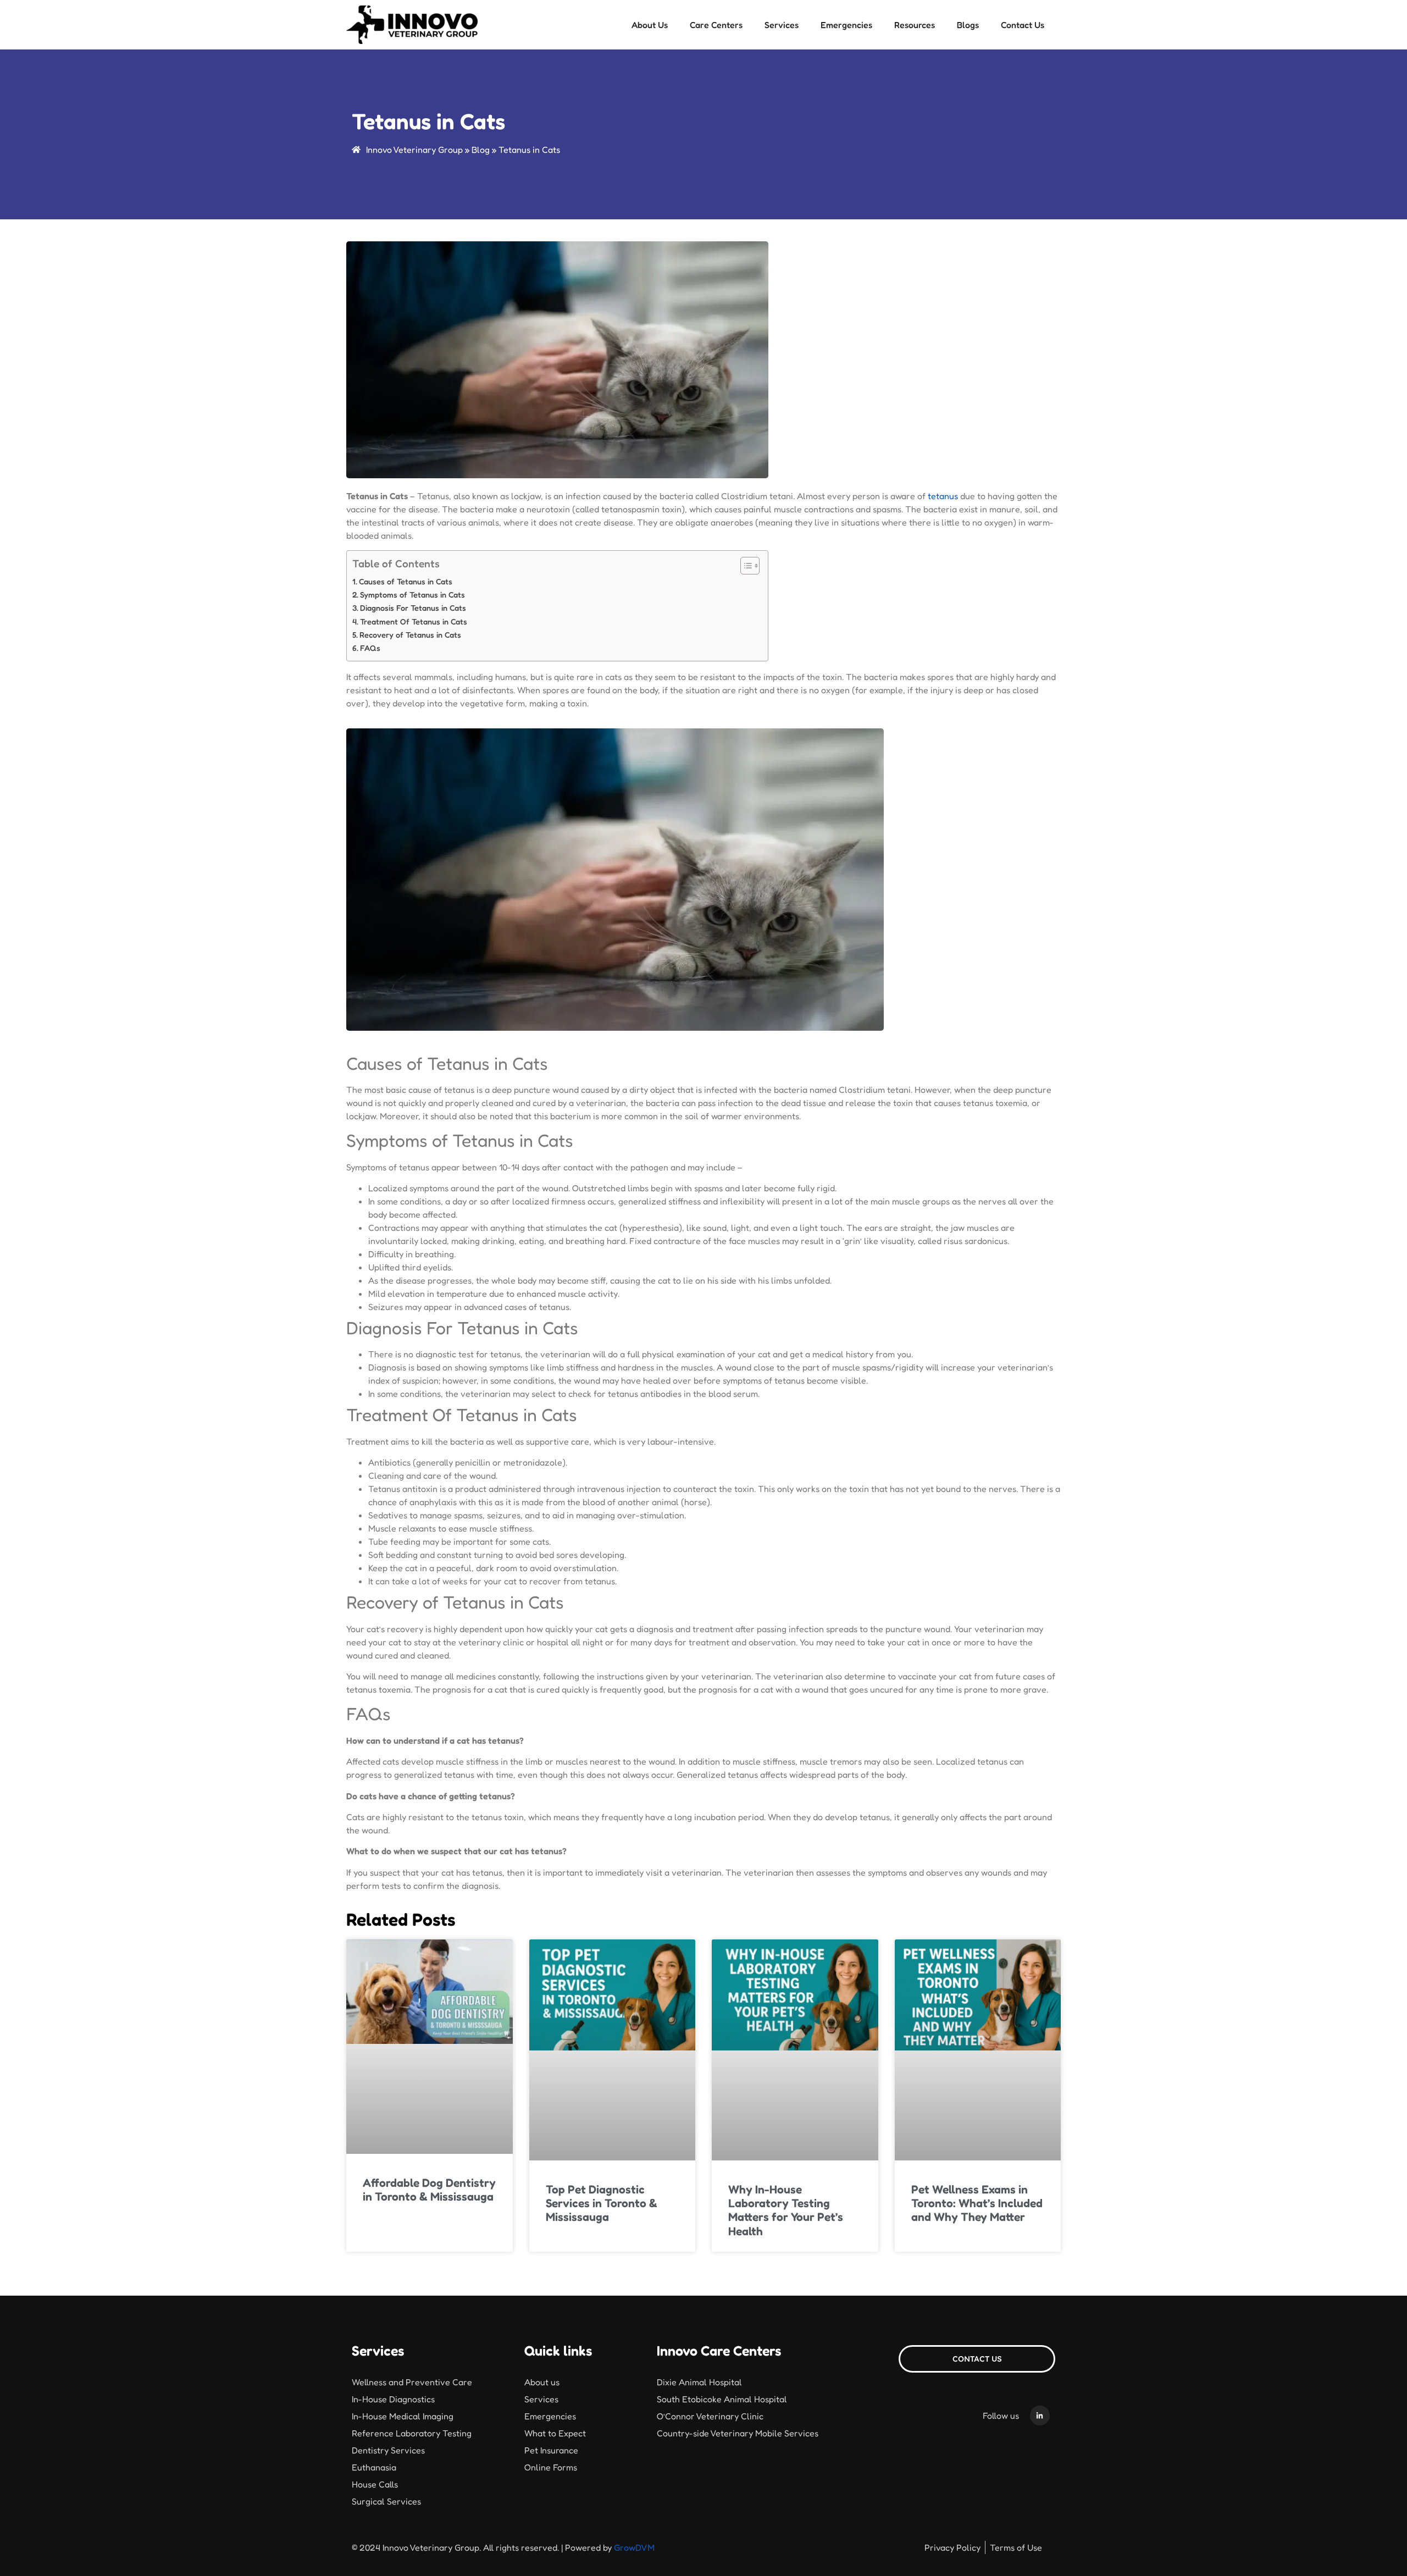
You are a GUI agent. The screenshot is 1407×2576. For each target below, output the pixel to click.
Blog (481, 150)
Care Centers (716, 25)
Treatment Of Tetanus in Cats (414, 621)
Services (782, 25)
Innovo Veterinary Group (414, 150)
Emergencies (846, 25)
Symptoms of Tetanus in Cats (412, 595)
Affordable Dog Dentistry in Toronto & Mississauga (429, 2190)
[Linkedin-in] (1040, 2415)
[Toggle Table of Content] (744, 566)
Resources (915, 25)
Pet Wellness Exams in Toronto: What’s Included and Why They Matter (977, 2203)
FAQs (370, 648)
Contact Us (1023, 25)
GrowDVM (634, 2547)
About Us (650, 25)
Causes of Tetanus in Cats (406, 581)
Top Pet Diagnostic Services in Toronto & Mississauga (602, 2203)
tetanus (943, 496)
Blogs (968, 25)
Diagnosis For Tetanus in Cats (413, 608)
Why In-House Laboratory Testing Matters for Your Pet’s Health (786, 2210)
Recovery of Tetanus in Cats (410, 635)
